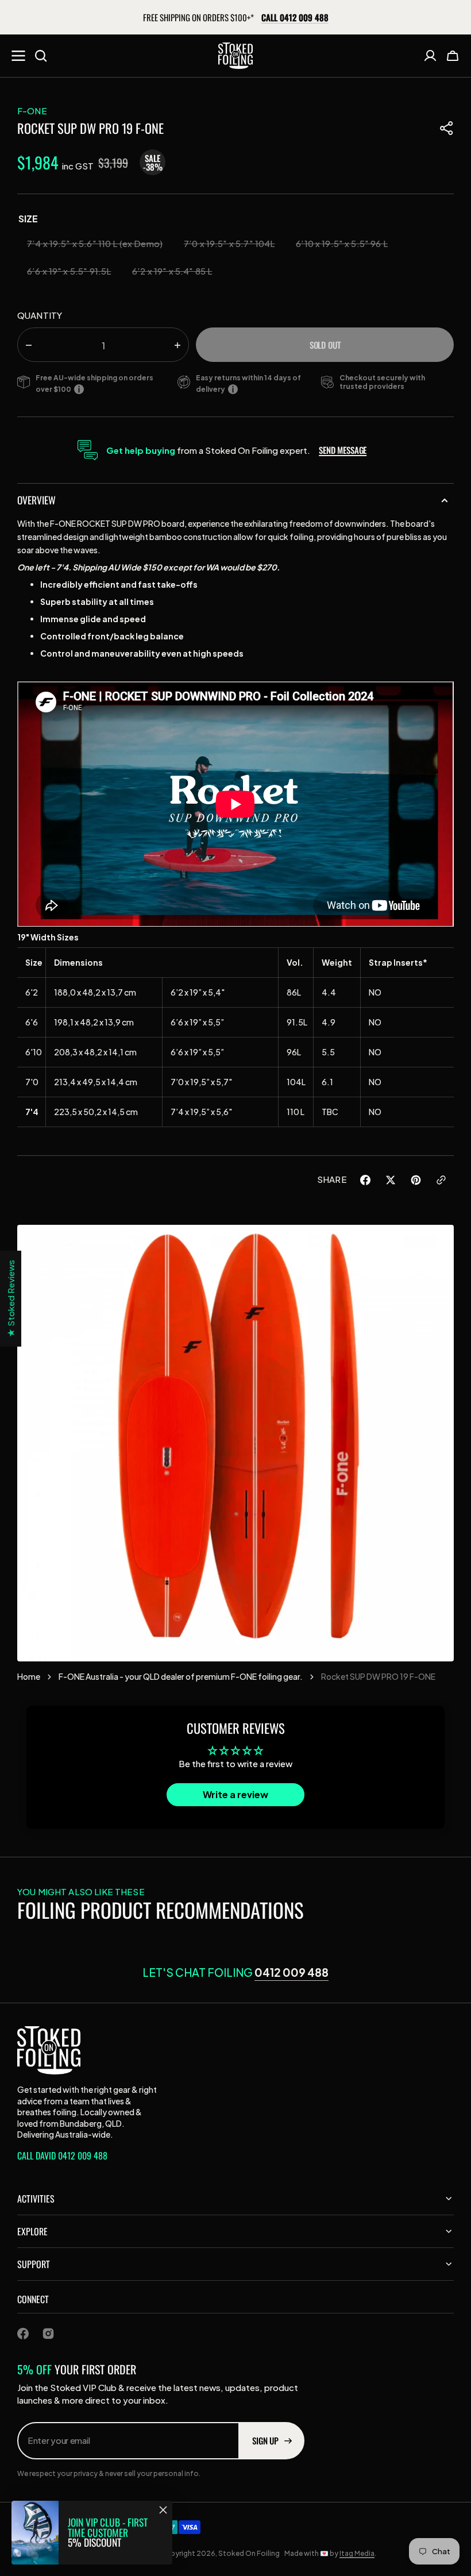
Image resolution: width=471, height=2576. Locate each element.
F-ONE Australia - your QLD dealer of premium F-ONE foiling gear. (181, 1676)
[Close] (163, 2510)
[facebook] (23, 2334)
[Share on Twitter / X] (391, 1182)
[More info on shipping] (81, 389)
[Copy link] (441, 1182)
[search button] (41, 56)
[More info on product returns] (235, 389)
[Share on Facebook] (365, 1182)
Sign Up (265, 2440)
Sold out (325, 345)
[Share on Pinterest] (416, 1182)
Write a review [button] (235, 1794)
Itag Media (357, 2553)
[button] (453, 56)
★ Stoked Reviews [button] (11, 1299)
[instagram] (48, 2334)
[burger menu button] (18, 56)
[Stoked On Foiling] (235, 56)
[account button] (430, 56)
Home (29, 1676)
